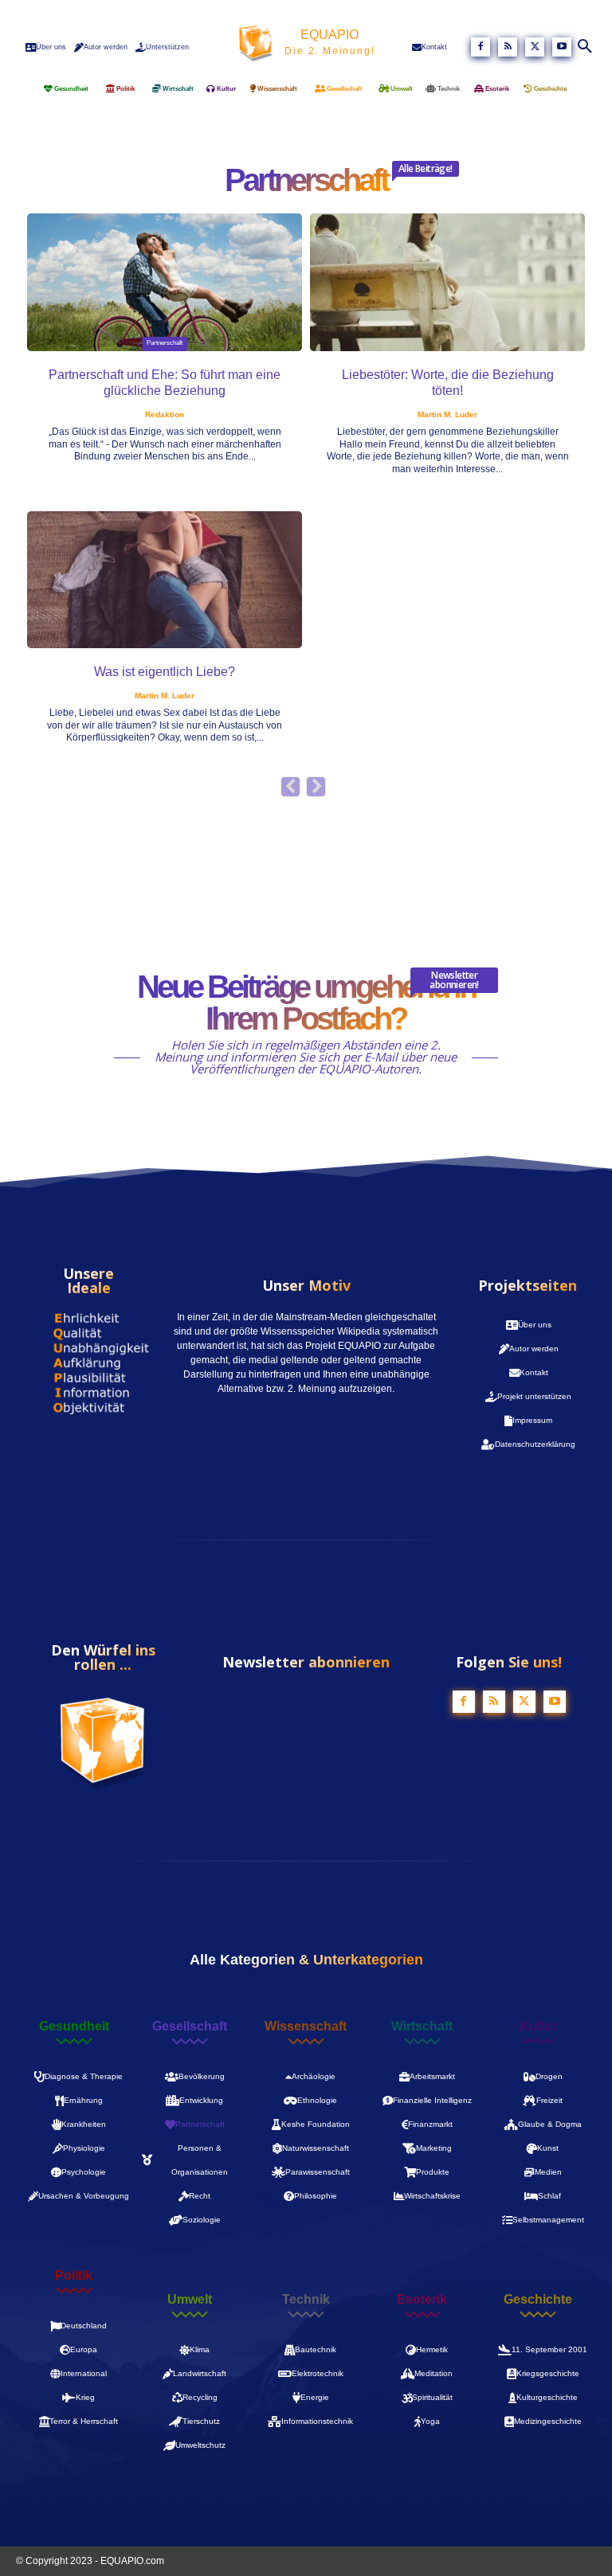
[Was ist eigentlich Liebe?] (165, 580)
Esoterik (422, 2300)
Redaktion (165, 414)
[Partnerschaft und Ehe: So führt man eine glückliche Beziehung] (165, 282)
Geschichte (538, 2300)
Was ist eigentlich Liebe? (165, 672)
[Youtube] (562, 47)
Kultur (538, 2027)
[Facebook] (481, 47)
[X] (535, 47)
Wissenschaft (306, 2027)
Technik (306, 2300)
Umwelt (190, 2300)
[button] (586, 47)
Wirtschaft (422, 2027)
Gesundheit (74, 2027)
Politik (74, 2276)
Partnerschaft (165, 343)
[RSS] (508, 47)
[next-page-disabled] (316, 787)
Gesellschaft (190, 2027)
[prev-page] (290, 787)
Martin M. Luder (447, 414)
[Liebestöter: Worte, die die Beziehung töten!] (447, 282)
